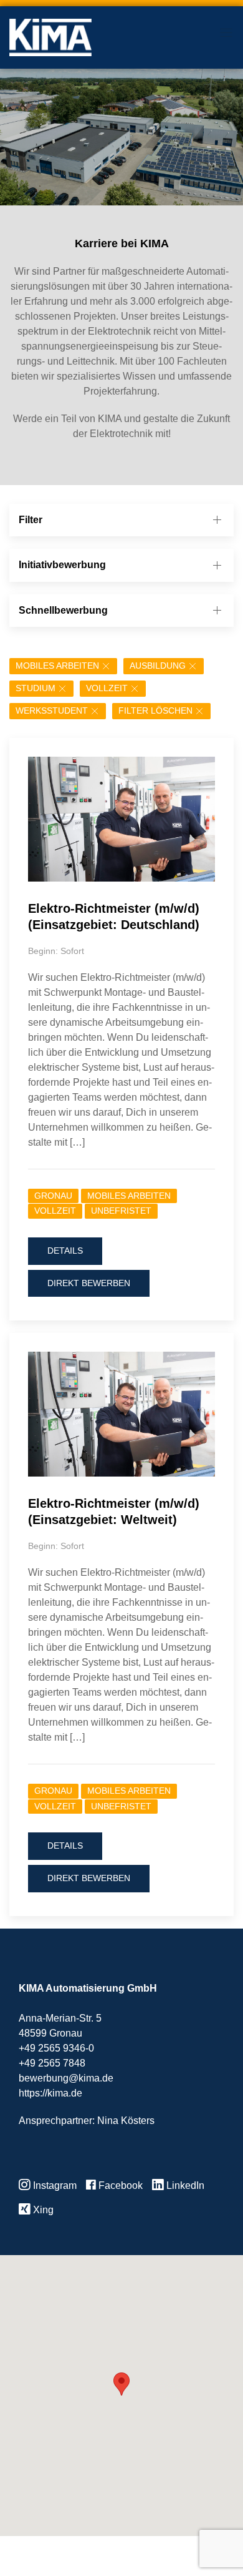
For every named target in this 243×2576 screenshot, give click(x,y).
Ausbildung (158, 666)
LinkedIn (184, 2185)
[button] (121, 2384)
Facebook (119, 2185)
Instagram (54, 2185)
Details (65, 1251)
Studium (36, 688)
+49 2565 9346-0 (56, 2048)
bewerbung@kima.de (66, 2078)
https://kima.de (50, 2093)
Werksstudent (52, 711)
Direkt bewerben (89, 1283)
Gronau (53, 1196)
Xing (42, 2210)
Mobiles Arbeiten (57, 666)
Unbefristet (121, 1211)
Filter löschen (155, 711)
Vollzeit (107, 688)
